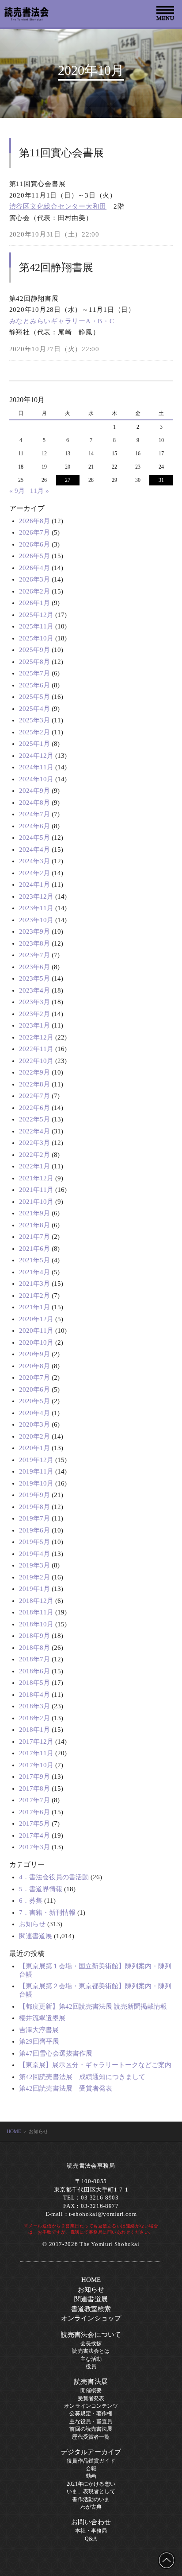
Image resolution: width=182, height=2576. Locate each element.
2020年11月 (36, 1331)
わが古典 (91, 2507)
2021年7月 (34, 1237)
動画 (91, 2476)
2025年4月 (34, 709)
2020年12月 (36, 1319)
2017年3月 (34, 1847)
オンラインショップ (91, 2318)
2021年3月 (34, 1284)
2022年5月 (34, 1119)
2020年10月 (36, 1342)
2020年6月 (34, 1389)
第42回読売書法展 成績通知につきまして (82, 2077)
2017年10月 (36, 1765)
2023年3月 (34, 1002)
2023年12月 (36, 896)
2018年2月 (34, 1718)
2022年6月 (34, 1108)
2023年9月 (34, 931)
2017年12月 (36, 1742)
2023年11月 (36, 908)
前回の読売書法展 (91, 2429)
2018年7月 (34, 1659)
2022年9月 (34, 1072)
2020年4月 (34, 1413)
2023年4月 (34, 990)
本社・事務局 (91, 2531)
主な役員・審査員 (91, 2421)
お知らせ (32, 1924)
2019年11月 (36, 1471)
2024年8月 (34, 803)
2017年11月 (36, 1753)
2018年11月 (36, 1612)
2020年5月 (34, 1401)
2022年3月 (34, 1143)
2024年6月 (34, 826)
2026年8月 (34, 521)
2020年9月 (34, 1354)
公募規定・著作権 (91, 2413)
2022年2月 (34, 1155)
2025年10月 (36, 638)
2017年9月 (34, 1777)
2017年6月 (34, 1812)
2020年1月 (34, 1448)
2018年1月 (34, 1730)
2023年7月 (34, 955)
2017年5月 (34, 1823)
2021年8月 (34, 1225)
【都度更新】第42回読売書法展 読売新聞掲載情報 (93, 2006)
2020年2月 (34, 1436)
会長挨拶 (91, 2343)
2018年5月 (34, 1683)
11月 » (40, 491)
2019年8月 (34, 1507)
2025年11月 (36, 626)
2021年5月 (34, 1260)
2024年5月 (34, 838)
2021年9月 (34, 1213)
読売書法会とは (91, 2351)
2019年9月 (34, 1495)
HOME (14, 2131)
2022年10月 (36, 1061)
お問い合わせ (91, 2522)
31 (161, 480)
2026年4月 (34, 568)
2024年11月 (36, 767)
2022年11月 (36, 1049)
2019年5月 (34, 1542)
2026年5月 (34, 556)
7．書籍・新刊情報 (47, 1913)
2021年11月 (36, 1190)
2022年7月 (34, 1096)
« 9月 (17, 491)
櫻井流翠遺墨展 (42, 2018)
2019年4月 (34, 1554)
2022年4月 (34, 1131)
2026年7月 (34, 532)
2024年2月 (34, 873)
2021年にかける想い (91, 2484)
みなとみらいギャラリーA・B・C (62, 321)
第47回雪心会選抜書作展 (56, 2053)
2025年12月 (36, 615)
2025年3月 (34, 720)
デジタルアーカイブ (91, 2452)
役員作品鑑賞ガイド (91, 2461)
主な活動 (91, 2359)
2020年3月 (34, 1424)
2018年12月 (36, 1601)
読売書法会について (91, 2335)
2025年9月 (34, 650)
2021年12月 (36, 1178)
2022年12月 (36, 1037)
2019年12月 (36, 1460)
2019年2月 (34, 1577)
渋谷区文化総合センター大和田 (58, 206)
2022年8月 (34, 1084)
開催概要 (91, 2390)
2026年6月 (34, 544)
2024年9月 (34, 791)
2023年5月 (34, 978)
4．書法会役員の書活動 (54, 1877)
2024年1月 (34, 885)
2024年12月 (36, 756)
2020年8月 (34, 1366)
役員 (91, 2367)
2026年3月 (34, 579)
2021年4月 (34, 1272)
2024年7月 (34, 814)
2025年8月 (34, 662)
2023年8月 (34, 943)
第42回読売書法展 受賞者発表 (66, 2088)
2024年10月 (36, 779)
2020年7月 (34, 1377)
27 (68, 480)
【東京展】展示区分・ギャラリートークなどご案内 (95, 2065)
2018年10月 (36, 1624)
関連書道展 (36, 1936)
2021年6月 (34, 1249)
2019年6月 (34, 1530)
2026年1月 (34, 603)
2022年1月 (34, 1166)
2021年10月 (36, 1202)
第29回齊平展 (39, 2041)
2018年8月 (34, 1648)
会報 (91, 2468)
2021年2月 (34, 1296)
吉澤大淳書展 (39, 2030)
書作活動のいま (91, 2499)
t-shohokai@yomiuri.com (103, 2214)
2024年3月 (34, 861)
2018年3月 (34, 1706)
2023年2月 (34, 1014)
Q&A (91, 2539)
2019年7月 (34, 1518)
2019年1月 (34, 1589)
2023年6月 (34, 967)
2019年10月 (36, 1483)
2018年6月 (34, 1671)
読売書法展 (91, 2382)
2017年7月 (34, 1800)
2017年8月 (34, 1788)
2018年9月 (34, 1636)
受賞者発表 (91, 2398)
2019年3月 (34, 1565)
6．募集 (31, 1901)
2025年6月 (34, 685)
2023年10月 (36, 920)
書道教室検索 (91, 2309)
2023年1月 (34, 1025)
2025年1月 (34, 744)
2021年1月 (34, 1307)
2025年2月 (34, 732)
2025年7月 (34, 673)
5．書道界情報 (41, 1889)
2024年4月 (34, 850)
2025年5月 (34, 697)
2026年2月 (34, 591)
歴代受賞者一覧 (91, 2437)
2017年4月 (34, 1835)
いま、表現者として (91, 2491)
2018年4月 (34, 1695)
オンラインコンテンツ (91, 2406)
